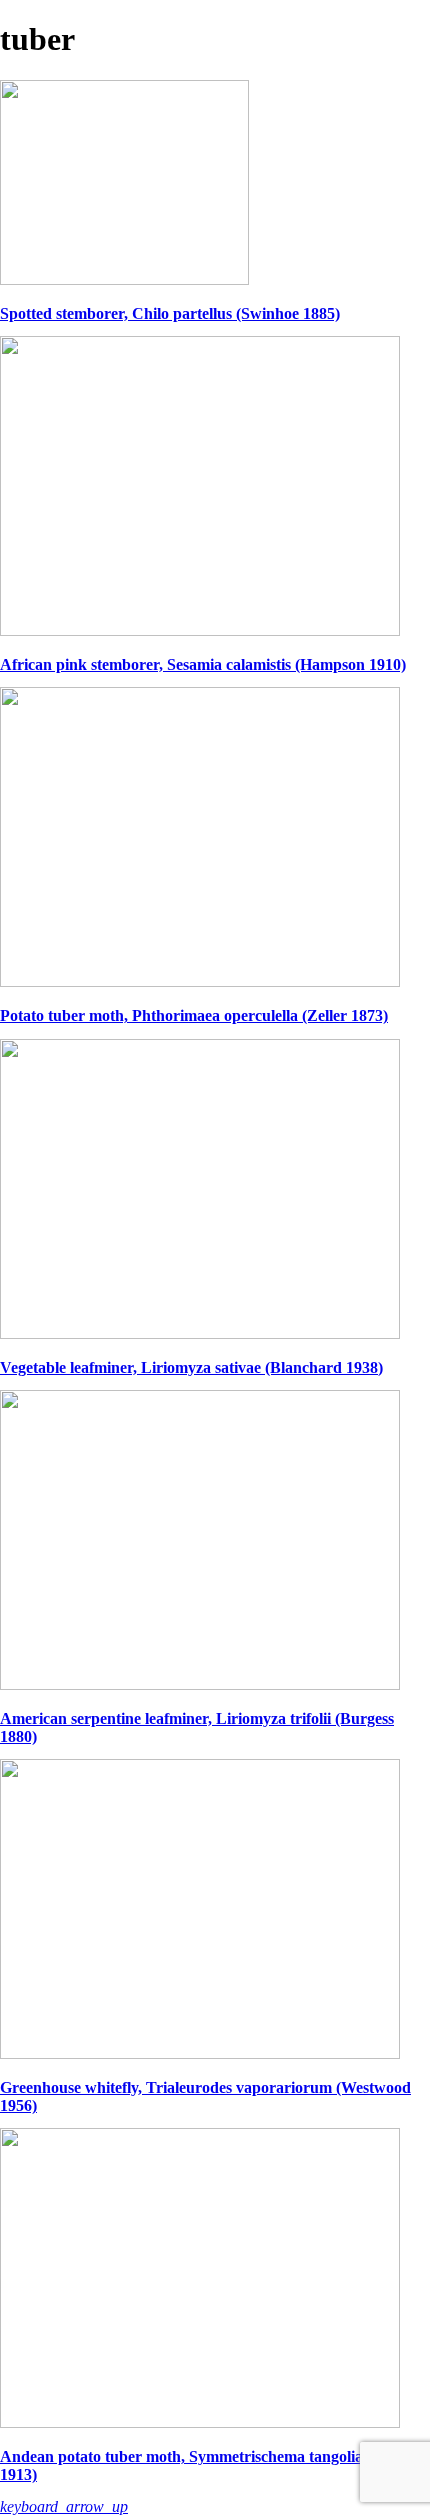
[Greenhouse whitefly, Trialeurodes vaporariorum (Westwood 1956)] (200, 2053)
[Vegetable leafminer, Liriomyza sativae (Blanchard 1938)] (200, 1333)
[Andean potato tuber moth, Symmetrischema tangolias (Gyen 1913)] (200, 2422)
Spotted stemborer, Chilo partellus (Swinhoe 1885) (170, 313)
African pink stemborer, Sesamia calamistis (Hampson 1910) (203, 664)
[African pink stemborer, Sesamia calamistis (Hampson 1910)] (200, 630)
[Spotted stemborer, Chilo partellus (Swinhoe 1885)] (124, 279)
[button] (64, 2506)
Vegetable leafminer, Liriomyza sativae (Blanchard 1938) (191, 1367)
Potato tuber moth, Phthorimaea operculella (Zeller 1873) (194, 1015)
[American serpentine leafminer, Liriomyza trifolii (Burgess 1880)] (200, 1684)
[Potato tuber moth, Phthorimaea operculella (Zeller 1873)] (200, 981)
